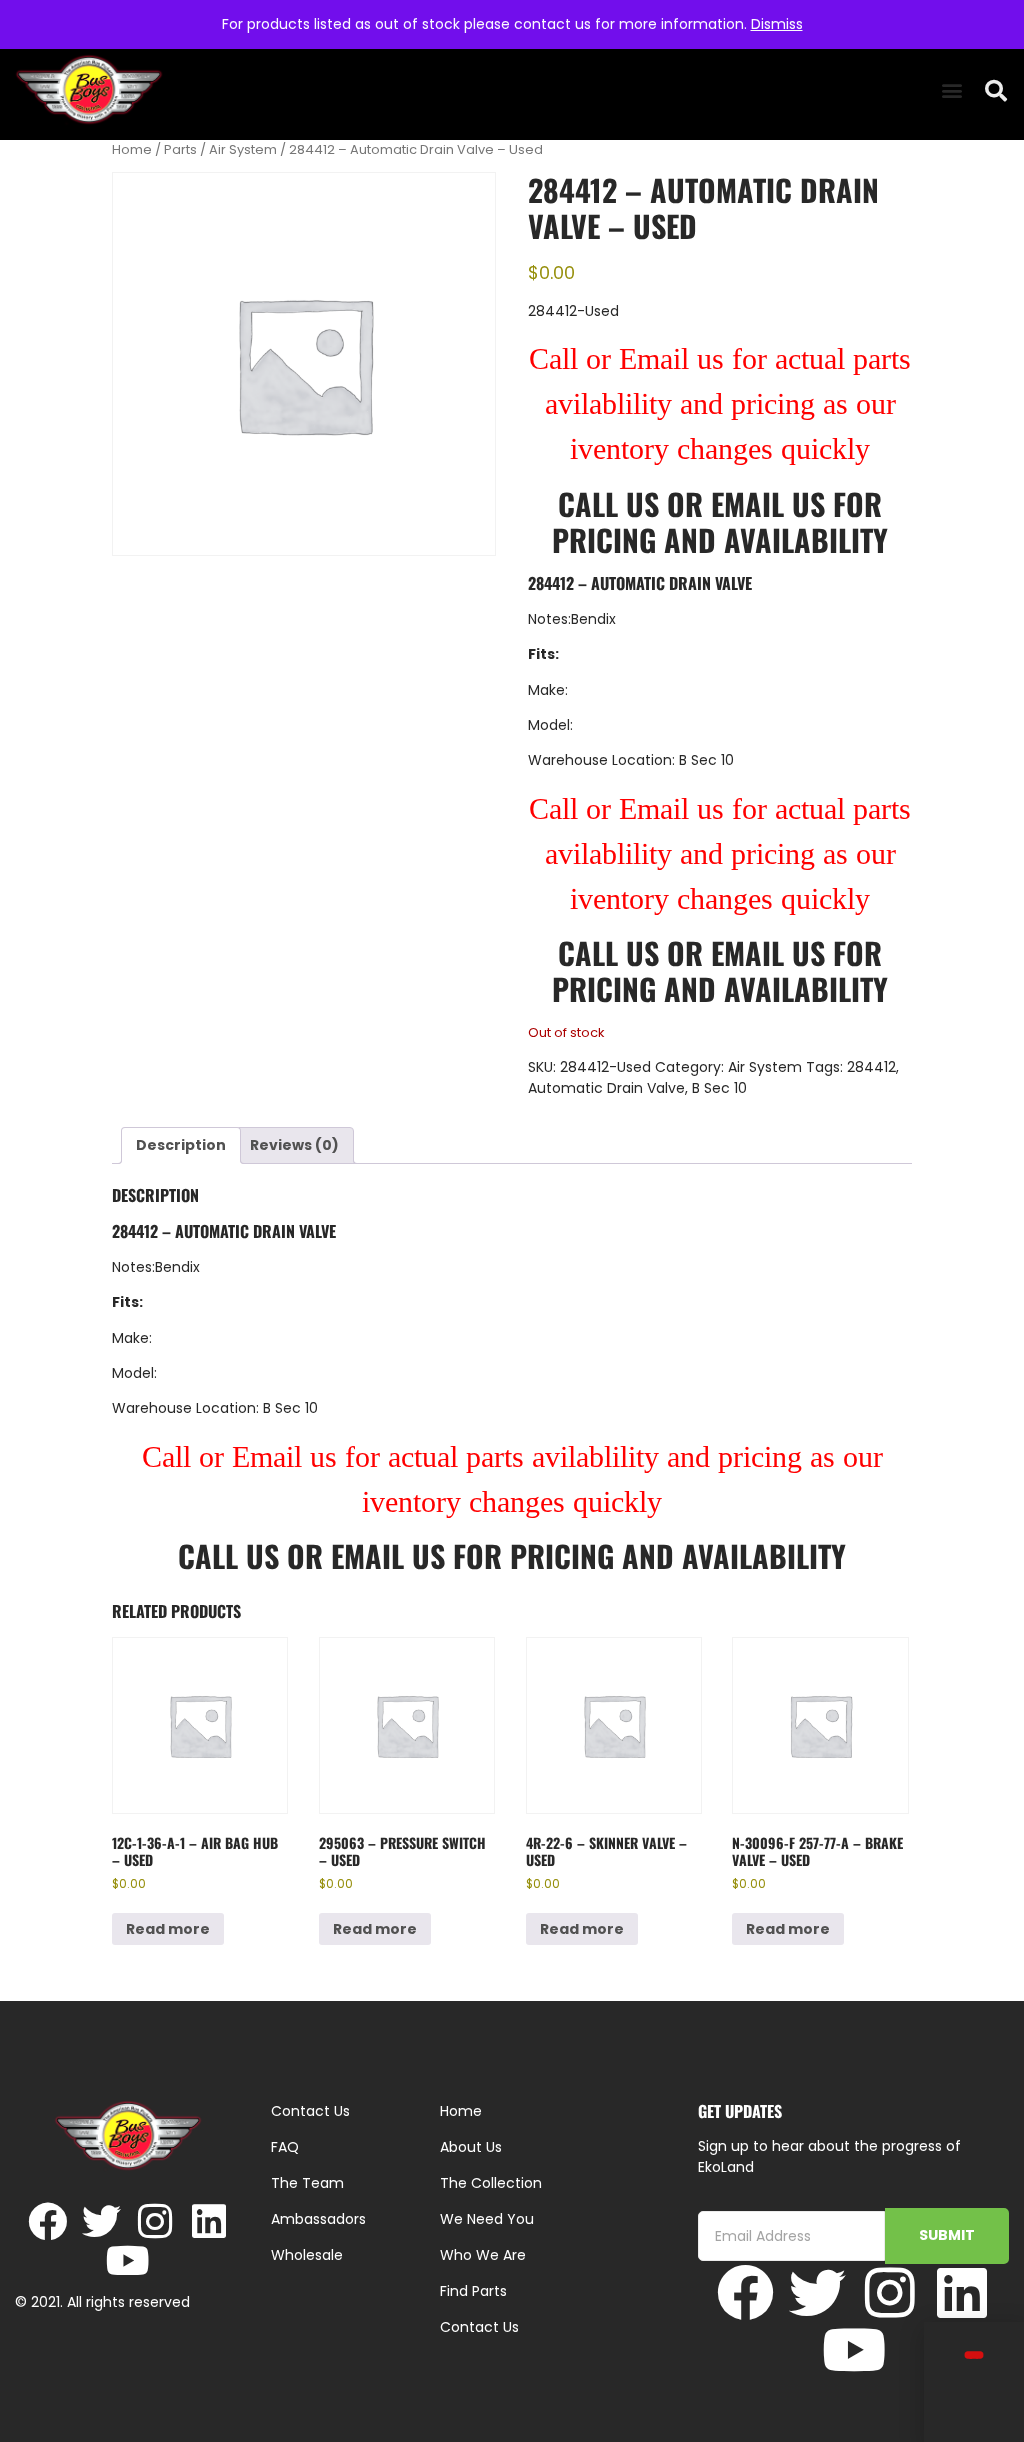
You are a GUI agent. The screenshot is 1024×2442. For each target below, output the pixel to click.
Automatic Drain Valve (606, 1088)
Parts (180, 149)
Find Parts (473, 2291)
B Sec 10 (719, 1088)
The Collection (491, 2183)
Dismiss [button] (777, 24)
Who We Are (483, 2255)
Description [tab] (181, 1145)
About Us (471, 2147)
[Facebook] (47, 2221)
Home (132, 149)
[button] (951, 90)
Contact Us (479, 2327)
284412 (871, 1067)
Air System (243, 149)
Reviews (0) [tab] (294, 1145)
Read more (168, 1929)
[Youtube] (128, 2260)
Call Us (608, 503)
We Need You (487, 2219)
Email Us (772, 503)
